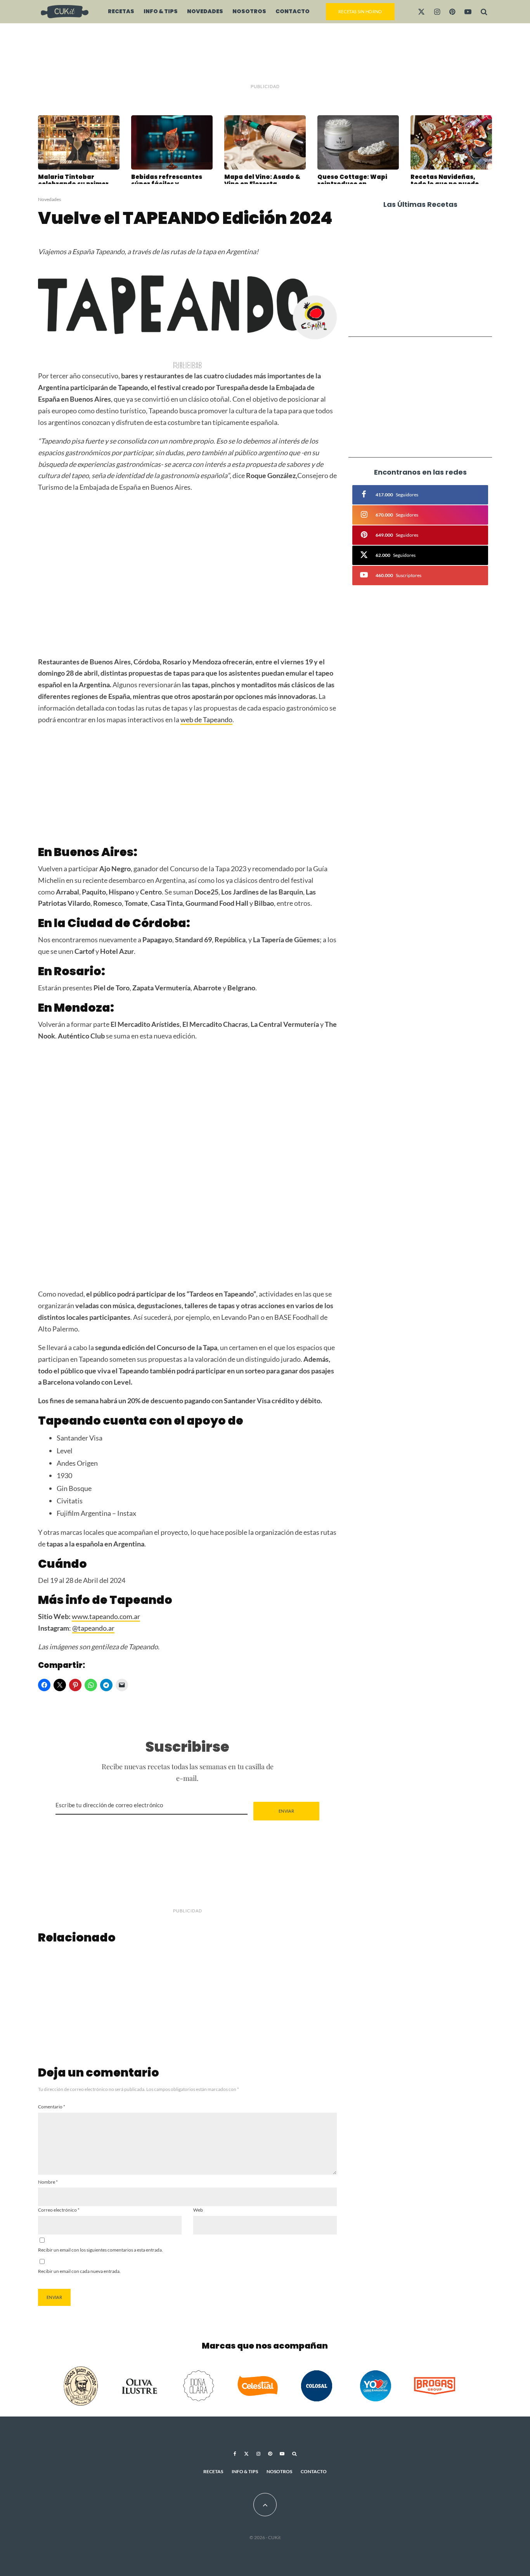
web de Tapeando (206, 719)
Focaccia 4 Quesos (416, 317)
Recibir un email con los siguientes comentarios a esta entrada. (100, 2250)
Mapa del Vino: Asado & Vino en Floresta (262, 180)
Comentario (52, 2107)
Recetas (121, 11)
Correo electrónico (59, 2210)
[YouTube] (468, 12)
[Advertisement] (265, 54)
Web (198, 2210)
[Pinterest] (452, 12)
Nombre (48, 2182)
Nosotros (249, 11)
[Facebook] (235, 2454)
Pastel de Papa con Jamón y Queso (431, 288)
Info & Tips (161, 11)
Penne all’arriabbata (420, 258)
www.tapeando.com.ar (106, 1616)
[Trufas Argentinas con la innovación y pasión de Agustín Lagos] (87, 1999)
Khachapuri (405, 229)
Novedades (205, 11)
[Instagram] (437, 12)
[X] (421, 12)
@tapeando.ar (93, 1628)
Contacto (293, 11)
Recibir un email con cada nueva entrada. (79, 2271)
